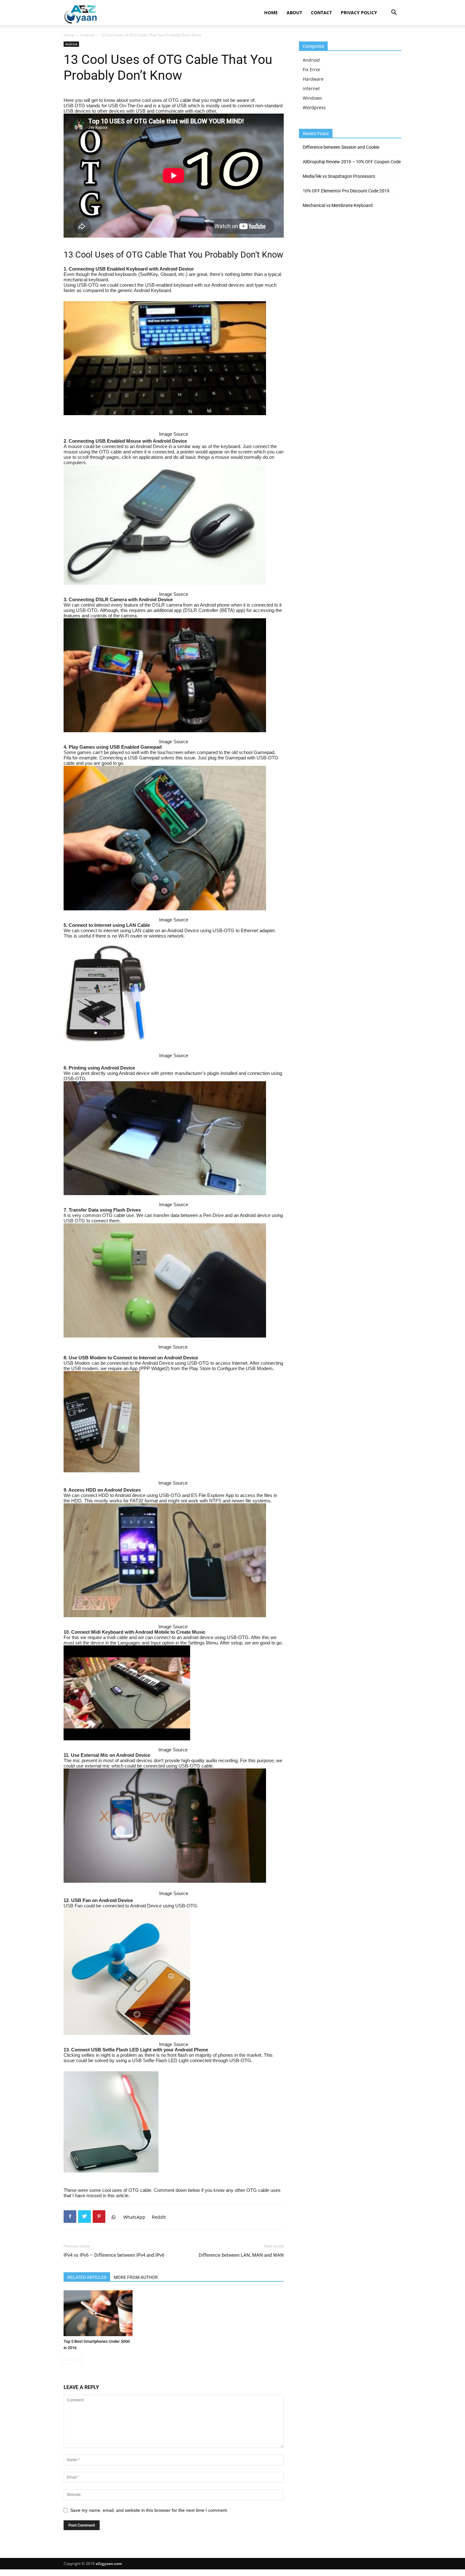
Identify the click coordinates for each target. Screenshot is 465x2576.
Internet (311, 88)
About (294, 12)
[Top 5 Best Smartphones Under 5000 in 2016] (98, 2313)
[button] (394, 13)
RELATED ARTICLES (87, 2277)
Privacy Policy (359, 12)
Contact (321, 12)
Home (271, 12)
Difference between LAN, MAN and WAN (241, 2255)
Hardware (313, 79)
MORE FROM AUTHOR (136, 2277)
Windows (312, 98)
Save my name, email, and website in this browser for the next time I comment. (149, 2510)
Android (87, 35)
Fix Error (312, 69)
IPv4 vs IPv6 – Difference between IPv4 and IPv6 (114, 2255)
